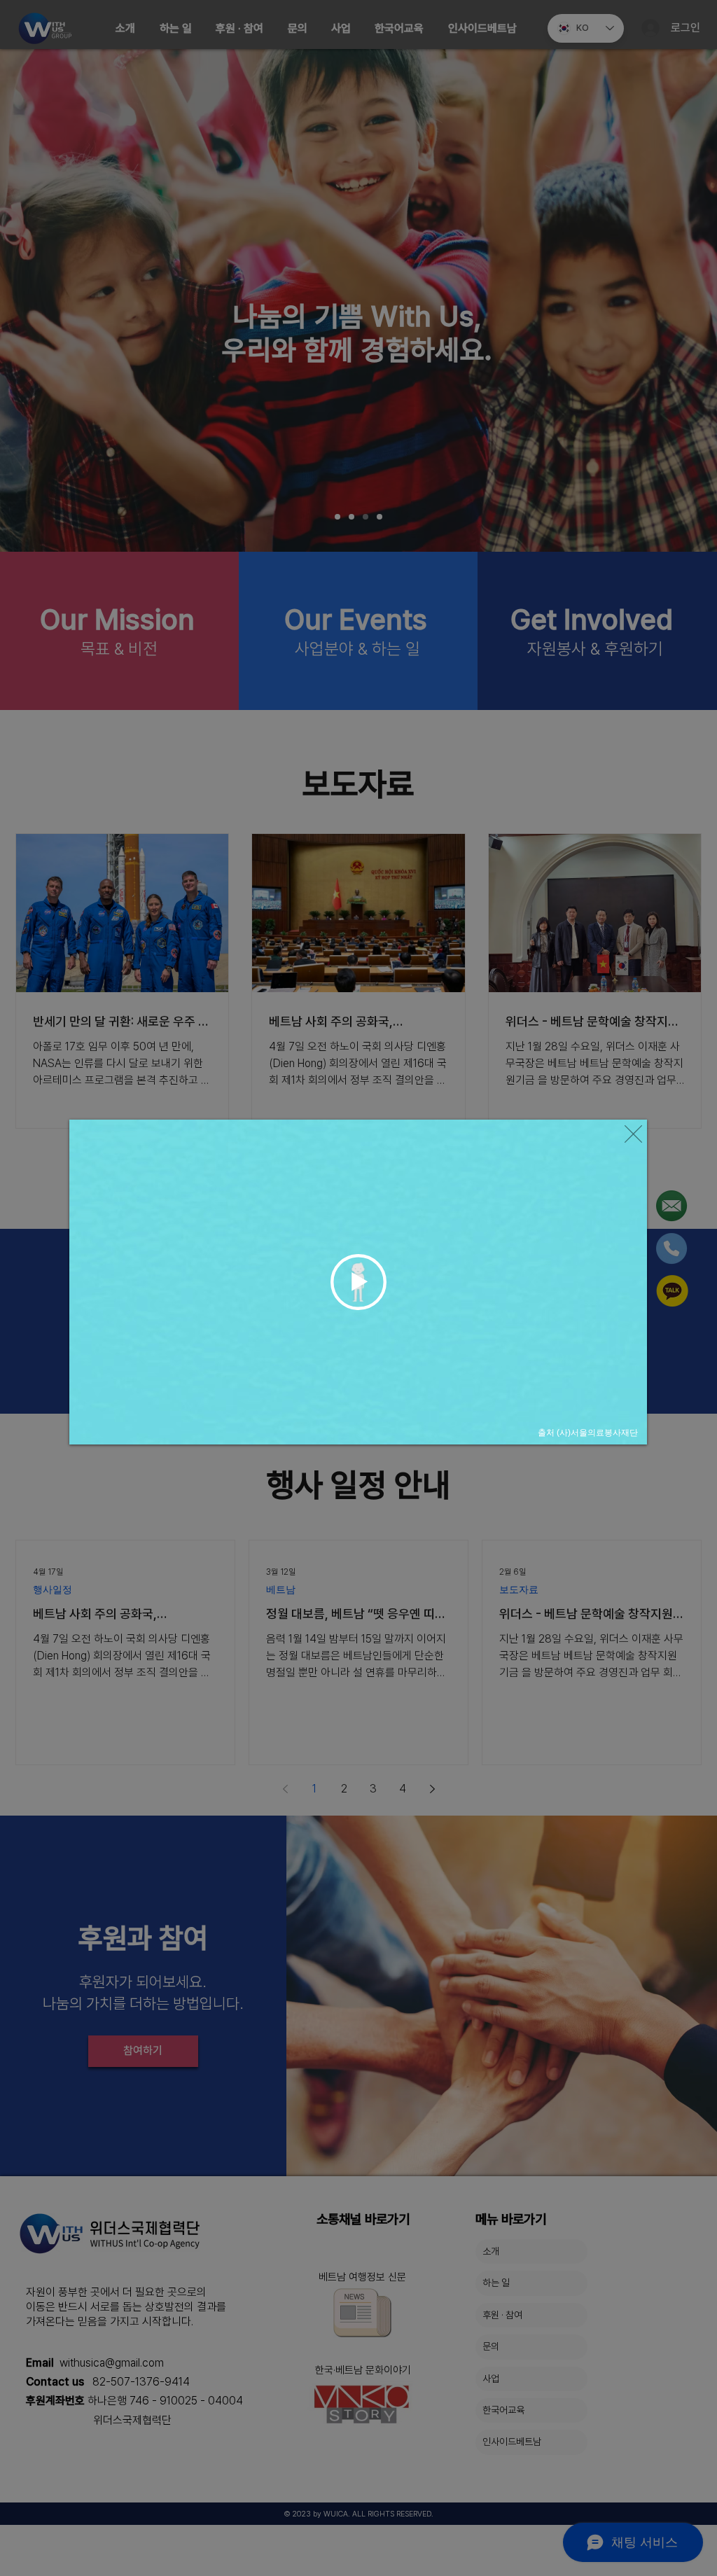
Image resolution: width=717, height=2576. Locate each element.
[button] (633, 1134)
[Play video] (358, 1282)
